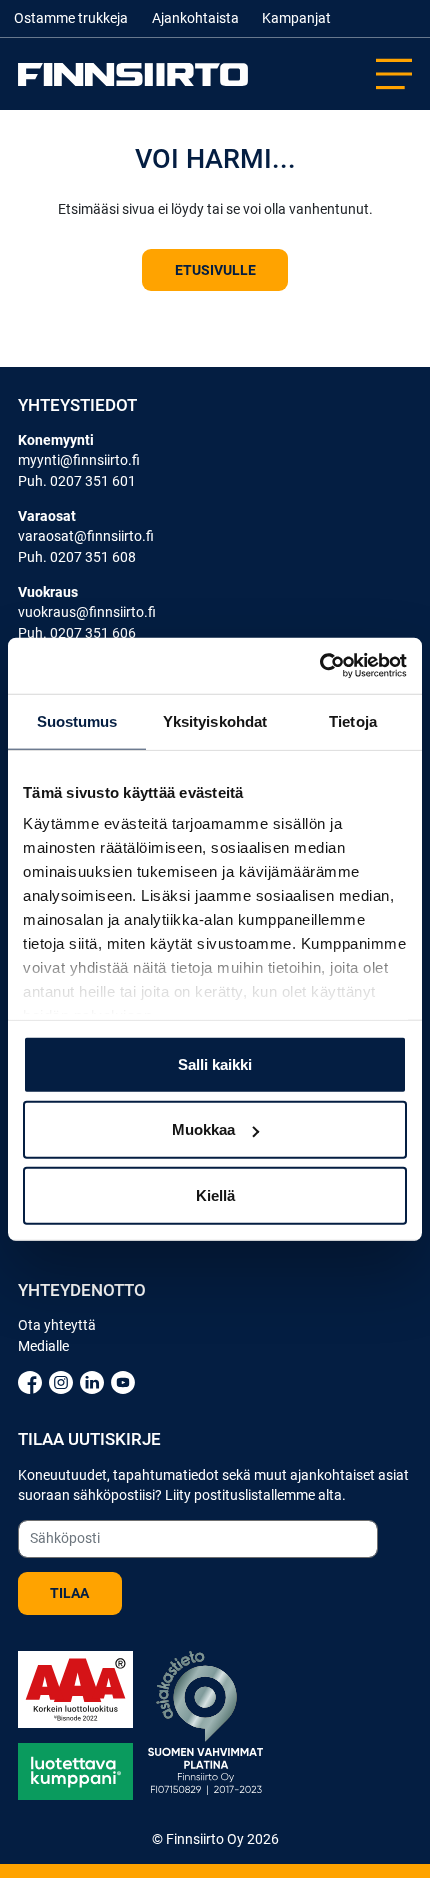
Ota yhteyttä (57, 1325)
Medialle (43, 1346)
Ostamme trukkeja (71, 18)
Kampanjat (296, 18)
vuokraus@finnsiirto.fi (87, 612)
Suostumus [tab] (77, 720)
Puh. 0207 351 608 (77, 557)
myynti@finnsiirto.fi (79, 460)
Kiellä (215, 1194)
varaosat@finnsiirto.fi (86, 536)
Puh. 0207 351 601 (77, 481)
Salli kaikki (215, 1063)
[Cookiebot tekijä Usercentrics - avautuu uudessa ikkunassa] (319, 666)
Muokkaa (203, 1129)
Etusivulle (215, 270)
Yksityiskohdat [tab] (215, 720)
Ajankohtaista (195, 18)
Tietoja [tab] (353, 720)
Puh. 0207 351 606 (77, 633)
